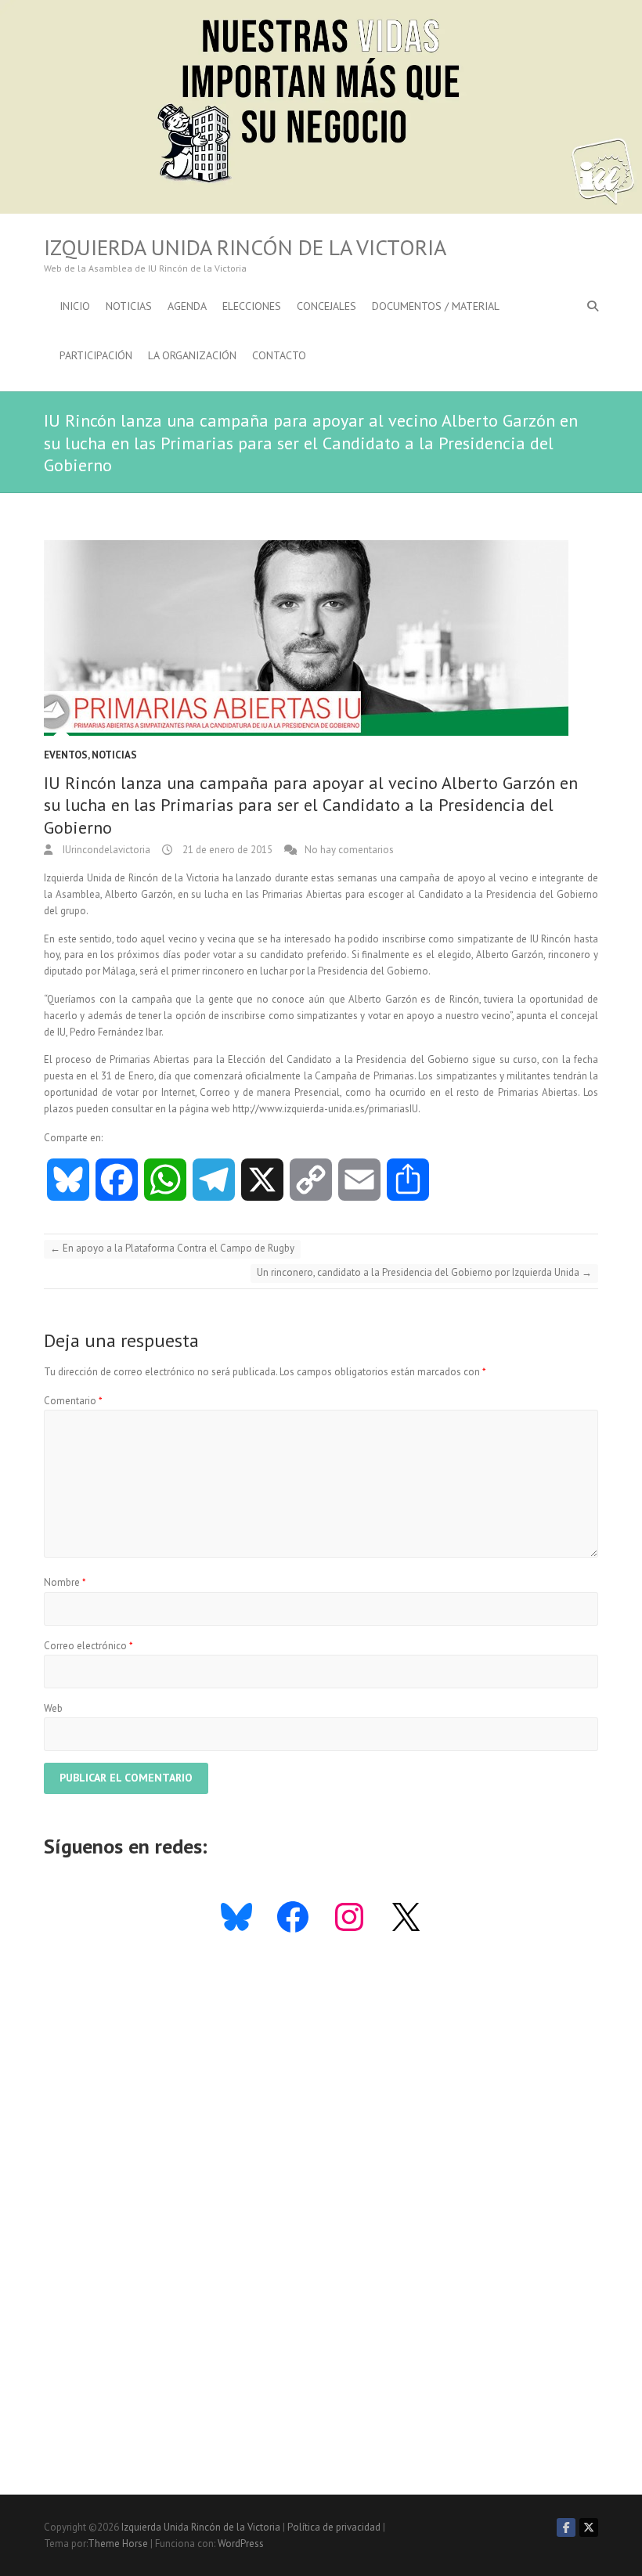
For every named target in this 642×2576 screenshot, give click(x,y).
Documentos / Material (436, 306)
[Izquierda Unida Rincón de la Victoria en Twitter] (589, 2527)
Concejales (326, 306)
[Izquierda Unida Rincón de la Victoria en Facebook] (566, 2527)
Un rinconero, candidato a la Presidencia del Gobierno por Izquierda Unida (424, 1272)
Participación (96, 355)
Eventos (66, 755)
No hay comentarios (349, 850)
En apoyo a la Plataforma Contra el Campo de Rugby (172, 1248)
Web (53, 1708)
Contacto (279, 355)
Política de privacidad (334, 2527)
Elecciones (252, 306)
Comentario (73, 1401)
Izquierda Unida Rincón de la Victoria (245, 247)
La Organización (192, 355)
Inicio (75, 306)
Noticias (129, 306)
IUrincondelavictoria (105, 850)
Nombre (65, 1582)
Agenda (187, 306)
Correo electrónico (88, 1646)
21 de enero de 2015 (226, 850)
